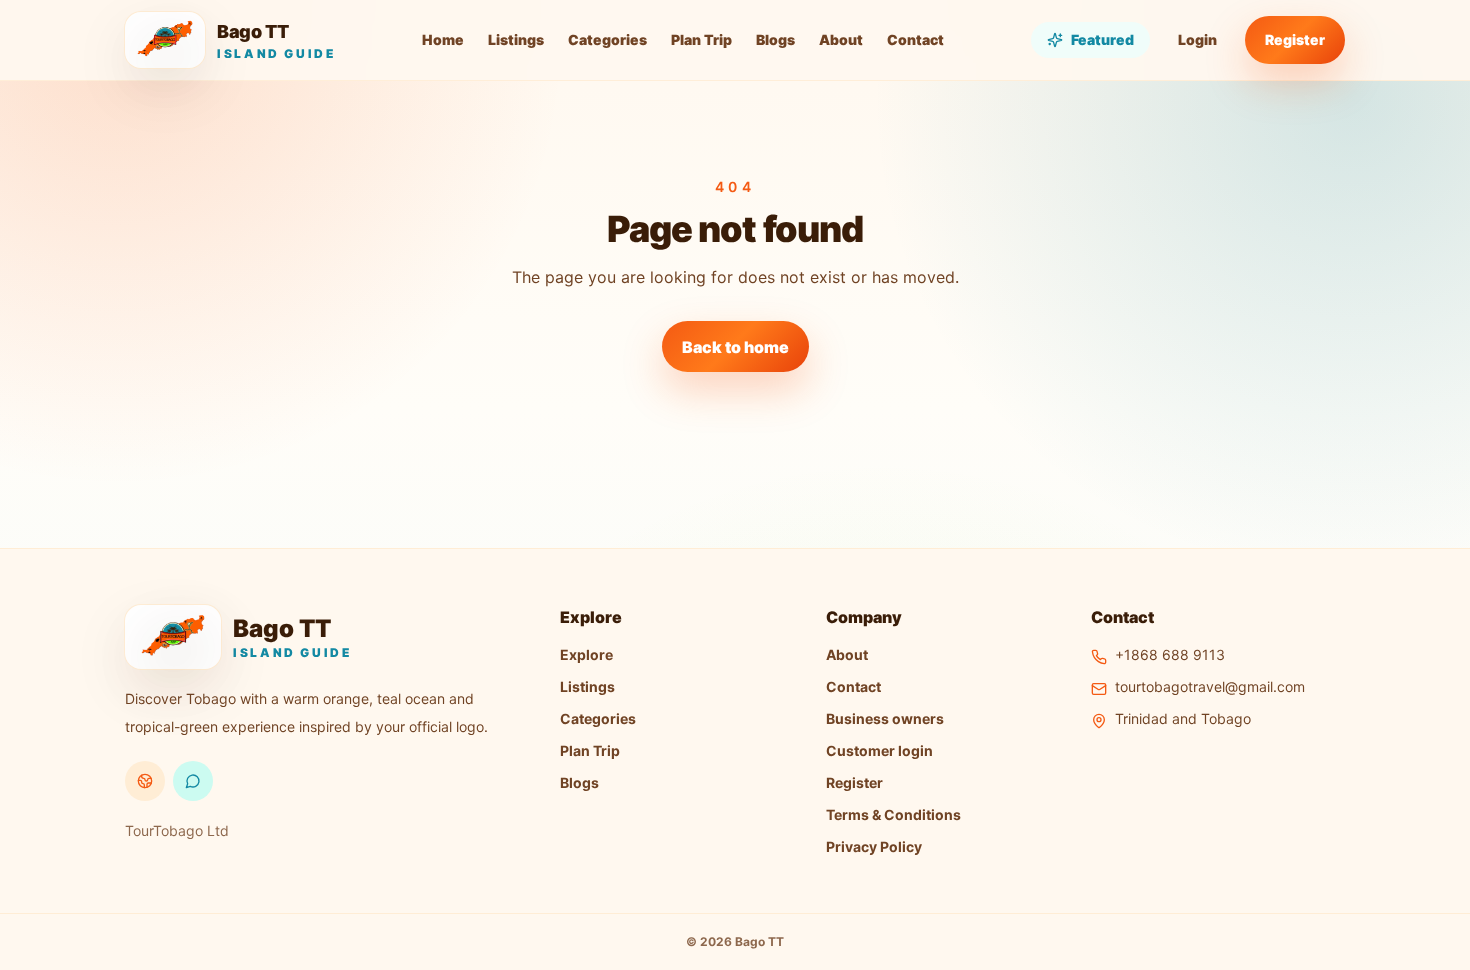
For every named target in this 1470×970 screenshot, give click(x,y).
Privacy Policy (874, 846)
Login (1197, 39)
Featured (1102, 39)
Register (1295, 39)
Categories (607, 39)
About (841, 39)
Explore (586, 654)
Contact (915, 39)
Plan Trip (701, 39)
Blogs (775, 39)
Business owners (885, 718)
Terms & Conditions (893, 814)
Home (443, 39)
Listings (516, 39)
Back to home (735, 347)
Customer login (879, 750)
